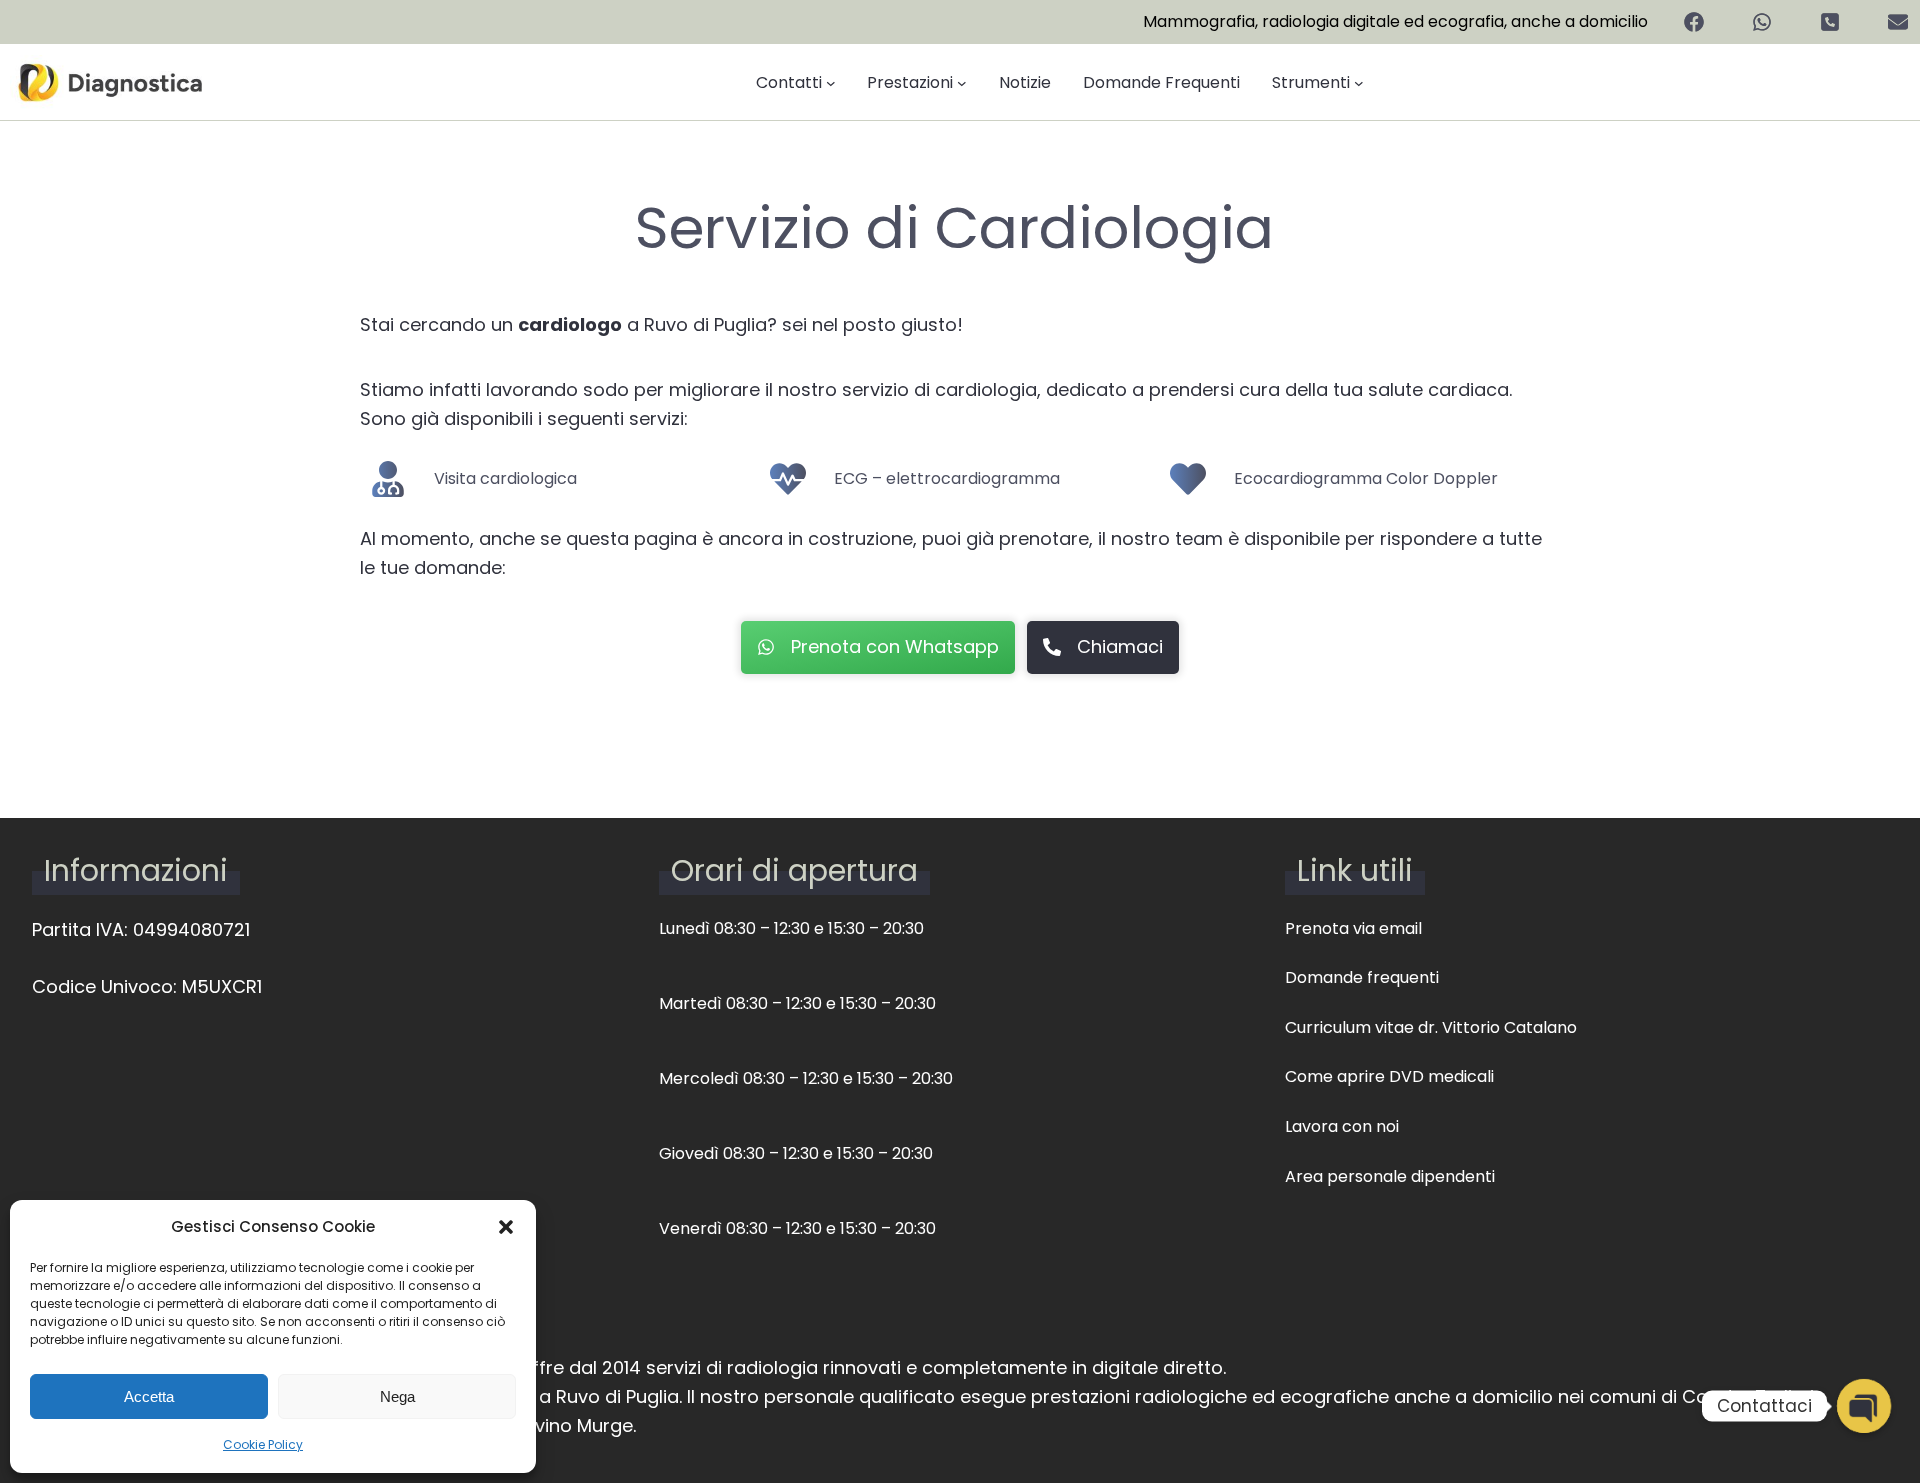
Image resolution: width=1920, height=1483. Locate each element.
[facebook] (1694, 22)
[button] (506, 1227)
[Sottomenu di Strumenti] (1359, 83)
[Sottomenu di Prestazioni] (962, 83)
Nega (397, 1396)
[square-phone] (1830, 22)
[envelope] (1898, 22)
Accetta (149, 1396)
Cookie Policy (263, 1444)
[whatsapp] (1762, 22)
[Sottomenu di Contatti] (831, 83)
